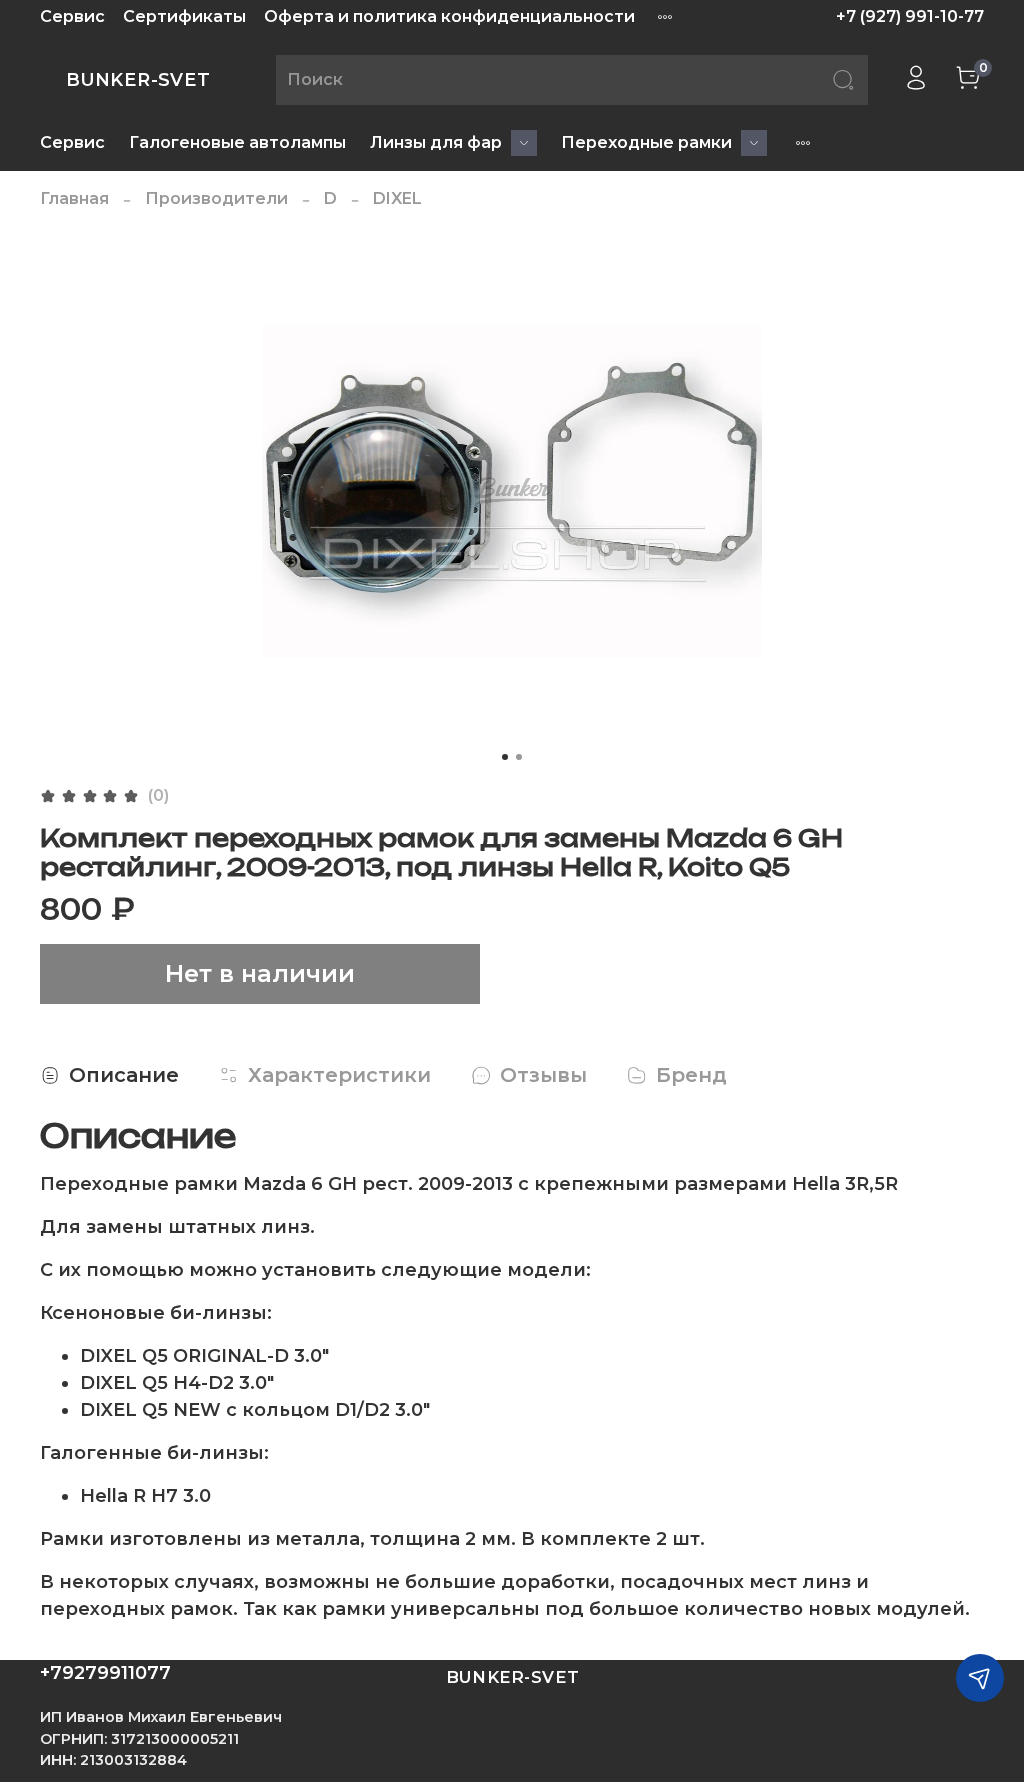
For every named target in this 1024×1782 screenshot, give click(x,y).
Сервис (72, 16)
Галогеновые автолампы (237, 142)
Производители (216, 198)
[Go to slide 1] (505, 757)
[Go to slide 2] (519, 757)
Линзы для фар (436, 142)
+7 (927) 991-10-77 (910, 16)
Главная (74, 198)
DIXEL (397, 198)
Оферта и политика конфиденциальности (449, 16)
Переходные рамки (646, 142)
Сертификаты (184, 16)
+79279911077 (105, 1673)
